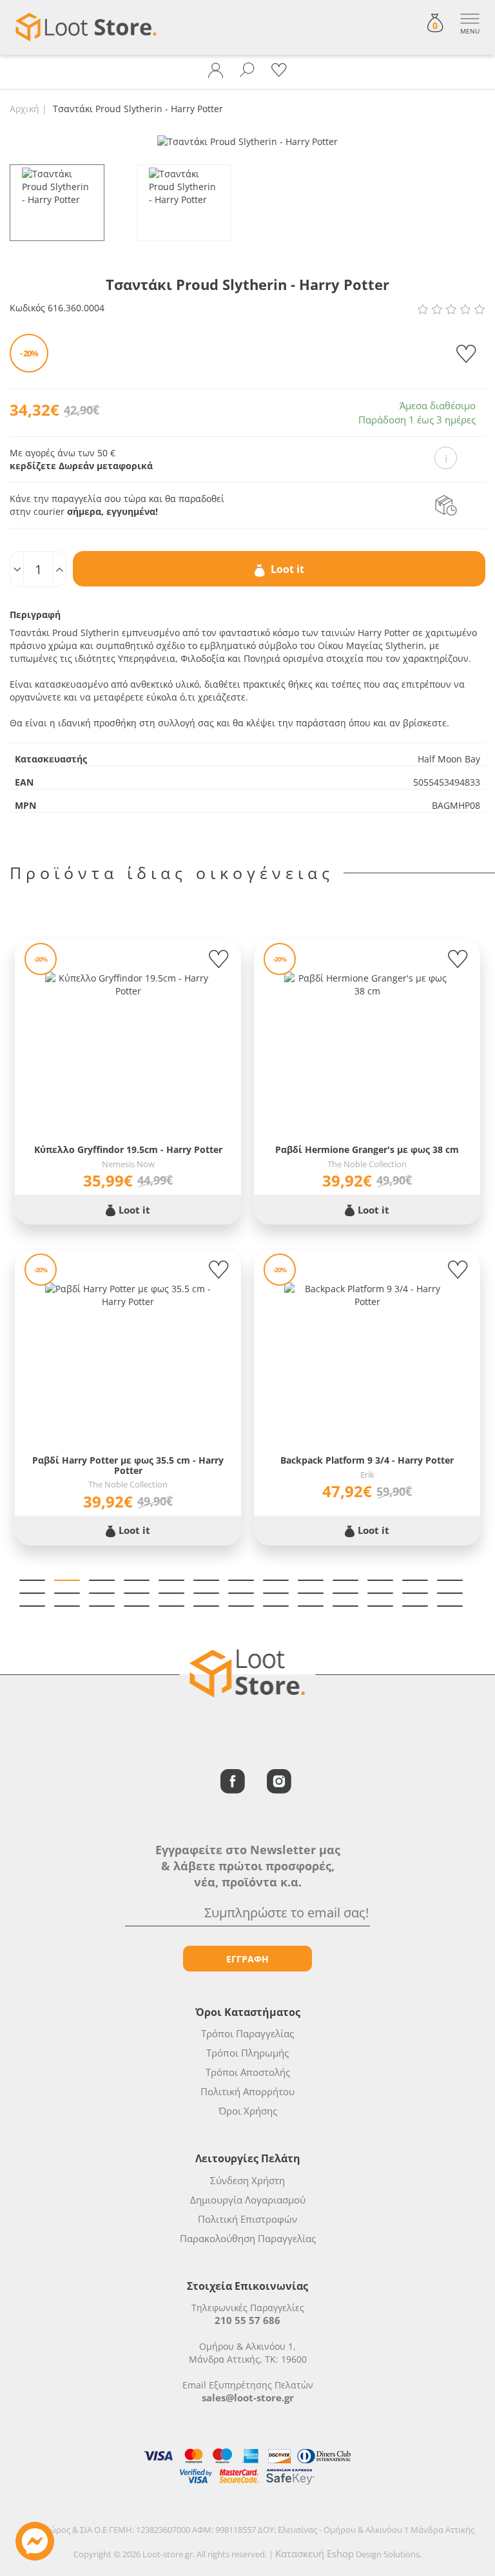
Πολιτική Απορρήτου (247, 2091)
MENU (470, 31)
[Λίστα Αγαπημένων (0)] (279, 70)
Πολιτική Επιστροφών (247, 2219)
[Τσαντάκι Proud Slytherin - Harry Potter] (247, 141)
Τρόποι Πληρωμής (247, 2053)
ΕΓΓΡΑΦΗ (247, 1959)
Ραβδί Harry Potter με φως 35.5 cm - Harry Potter (128, 1465)
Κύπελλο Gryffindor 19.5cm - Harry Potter (128, 1149)
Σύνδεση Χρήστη (247, 2180)
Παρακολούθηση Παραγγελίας (248, 2238)
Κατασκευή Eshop (315, 2553)
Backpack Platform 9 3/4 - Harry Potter (367, 1460)
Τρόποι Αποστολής (248, 2072)
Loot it (286, 569)
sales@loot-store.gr (248, 2397)
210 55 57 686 (247, 2320)
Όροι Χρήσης (248, 2111)
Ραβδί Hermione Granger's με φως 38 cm (367, 1149)
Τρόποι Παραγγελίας (247, 2033)
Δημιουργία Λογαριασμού (248, 2200)
